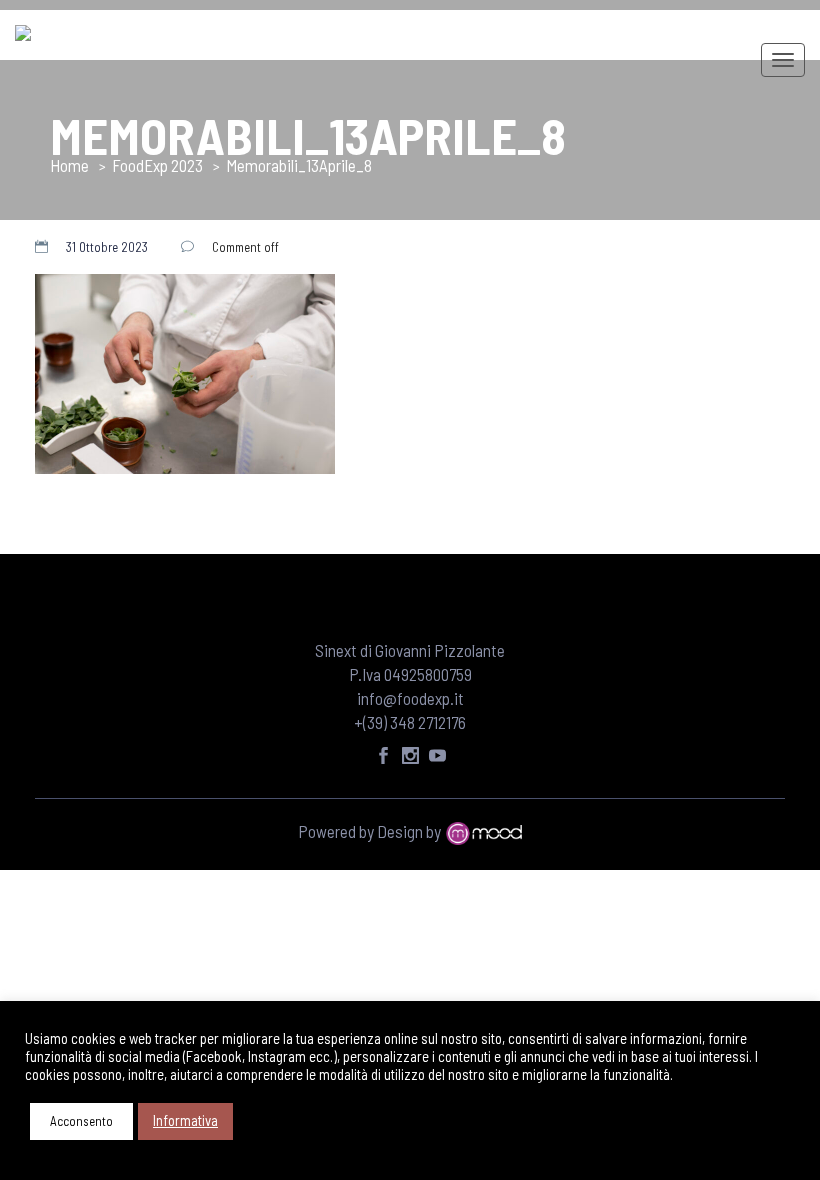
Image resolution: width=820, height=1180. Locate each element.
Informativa (185, 1120)
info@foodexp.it (410, 698)
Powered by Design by (371, 831)
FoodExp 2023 (157, 165)
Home (69, 165)
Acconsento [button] (81, 1121)
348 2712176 (428, 722)
